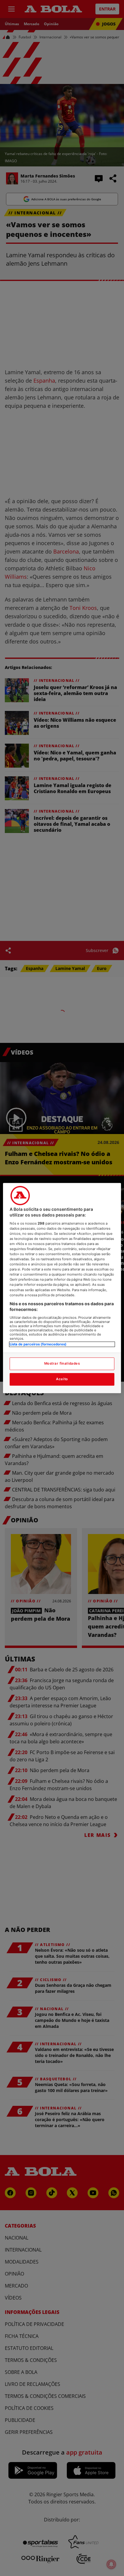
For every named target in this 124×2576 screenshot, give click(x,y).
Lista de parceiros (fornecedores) (38, 1344)
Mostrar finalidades (62, 1363)
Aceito (62, 1379)
